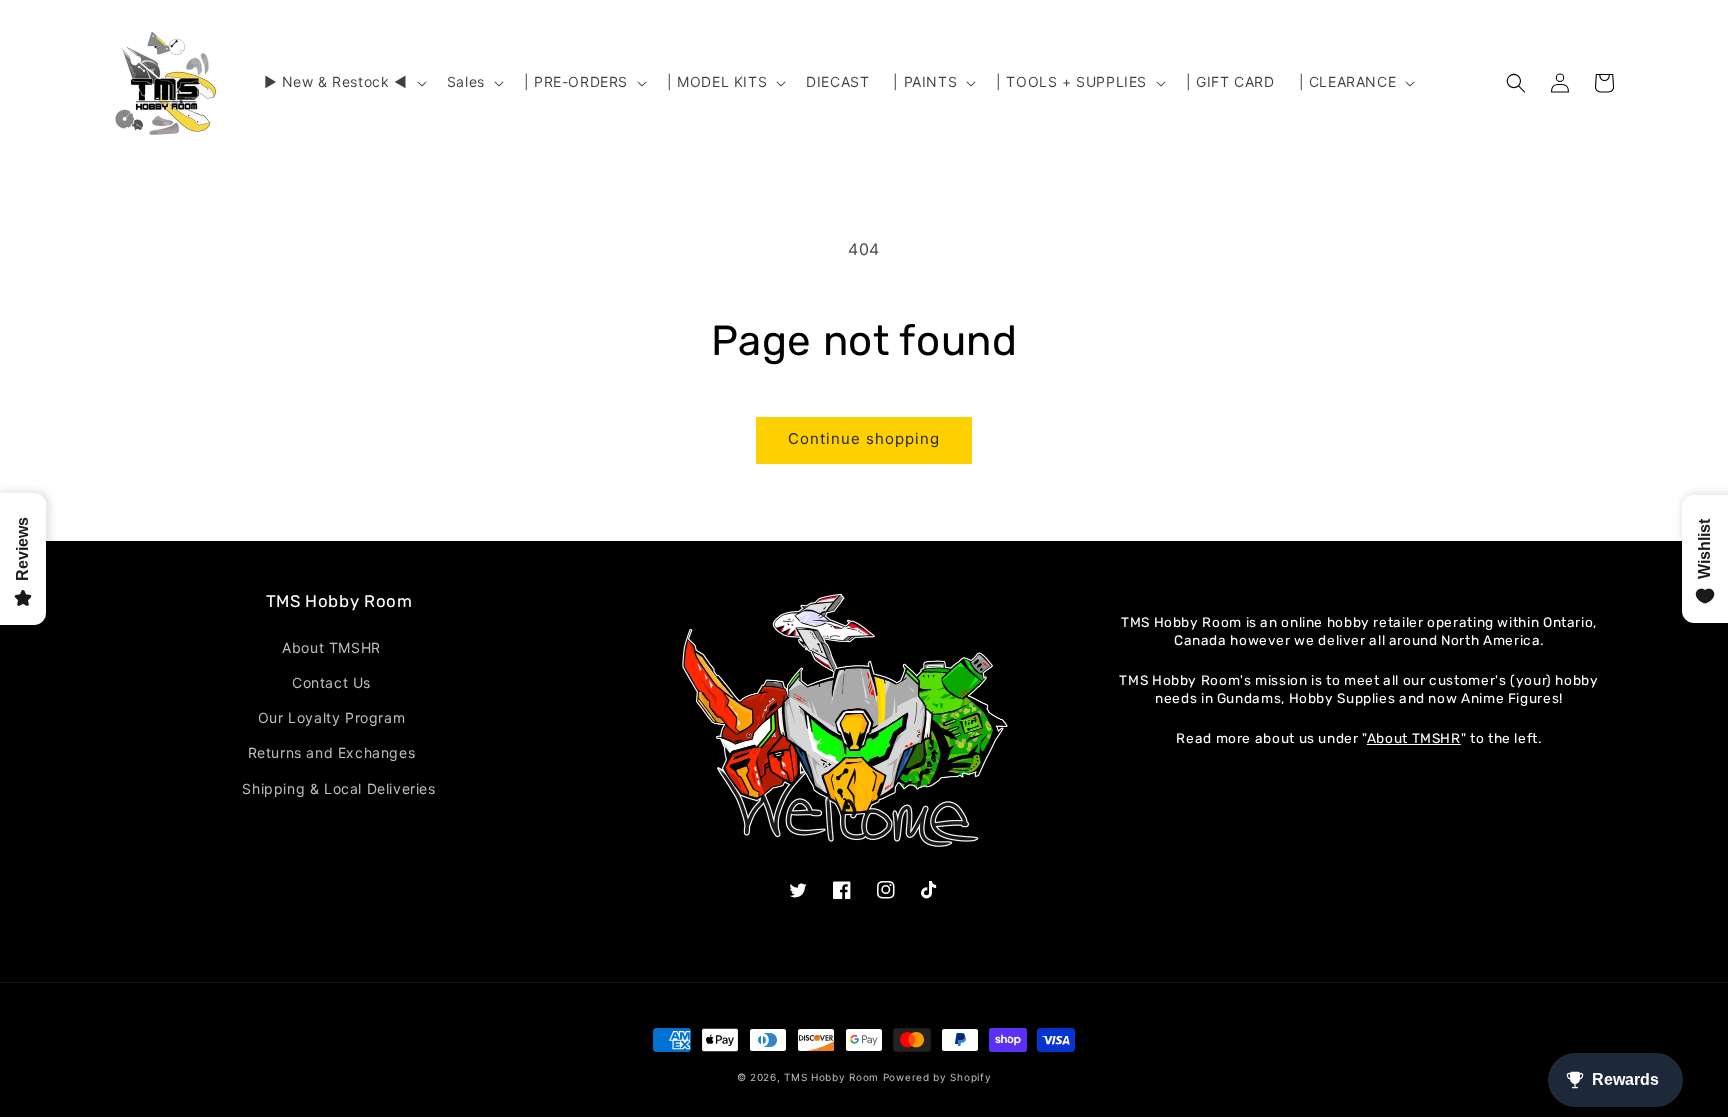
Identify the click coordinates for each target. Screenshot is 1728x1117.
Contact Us (331, 682)
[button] (343, 82)
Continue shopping (864, 438)
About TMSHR (331, 647)
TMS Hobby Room (831, 1077)
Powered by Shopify (937, 1077)
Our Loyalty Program (331, 717)
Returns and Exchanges (332, 752)
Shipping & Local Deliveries (338, 788)
